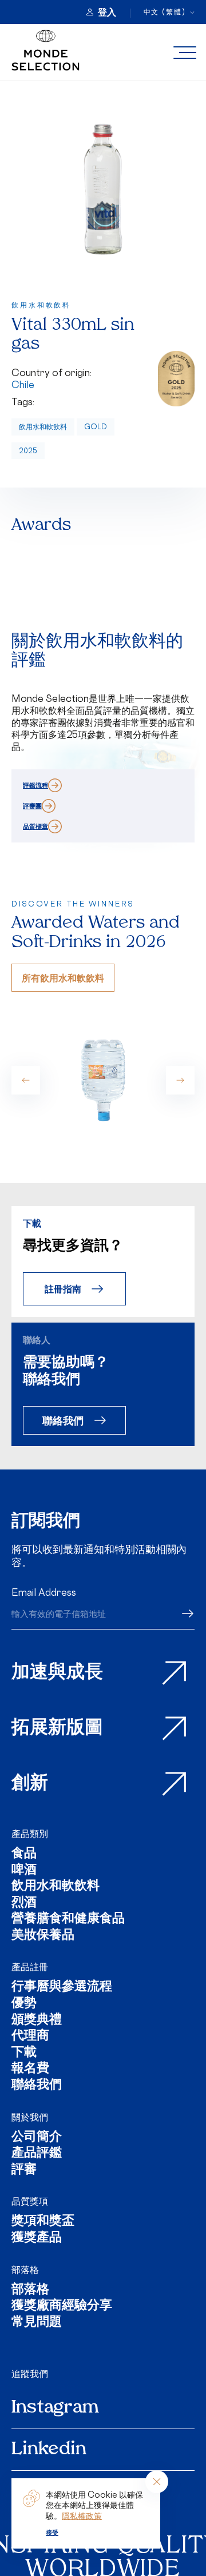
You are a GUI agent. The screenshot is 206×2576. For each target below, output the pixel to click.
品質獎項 (30, 2201)
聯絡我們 (63, 1420)
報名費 (30, 2069)
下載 (24, 2053)
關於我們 (30, 2117)
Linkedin (49, 2450)
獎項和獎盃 (43, 2222)
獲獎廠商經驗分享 (62, 2307)
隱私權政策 (82, 2516)
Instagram (55, 2408)
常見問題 (37, 2323)
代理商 (30, 2037)
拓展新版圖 (57, 1728)
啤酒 (24, 1871)
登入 (107, 12)
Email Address (44, 1592)
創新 (30, 1784)
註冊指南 (63, 1289)
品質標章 (35, 826)
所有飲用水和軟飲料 (63, 978)
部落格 (25, 2270)
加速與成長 (57, 1673)
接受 (52, 2533)
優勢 (24, 2004)
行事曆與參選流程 (62, 1988)
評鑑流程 (35, 785)
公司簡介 (37, 2138)
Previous (26, 1080)
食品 (24, 1854)
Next (180, 1080)
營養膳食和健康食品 (68, 1920)
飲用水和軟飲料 (43, 427)
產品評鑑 (37, 2154)
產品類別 (30, 1834)
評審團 (32, 806)
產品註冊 (30, 1967)
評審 (24, 2170)
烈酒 (24, 1904)
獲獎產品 (37, 2238)
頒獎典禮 (37, 2021)
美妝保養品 (43, 1936)
